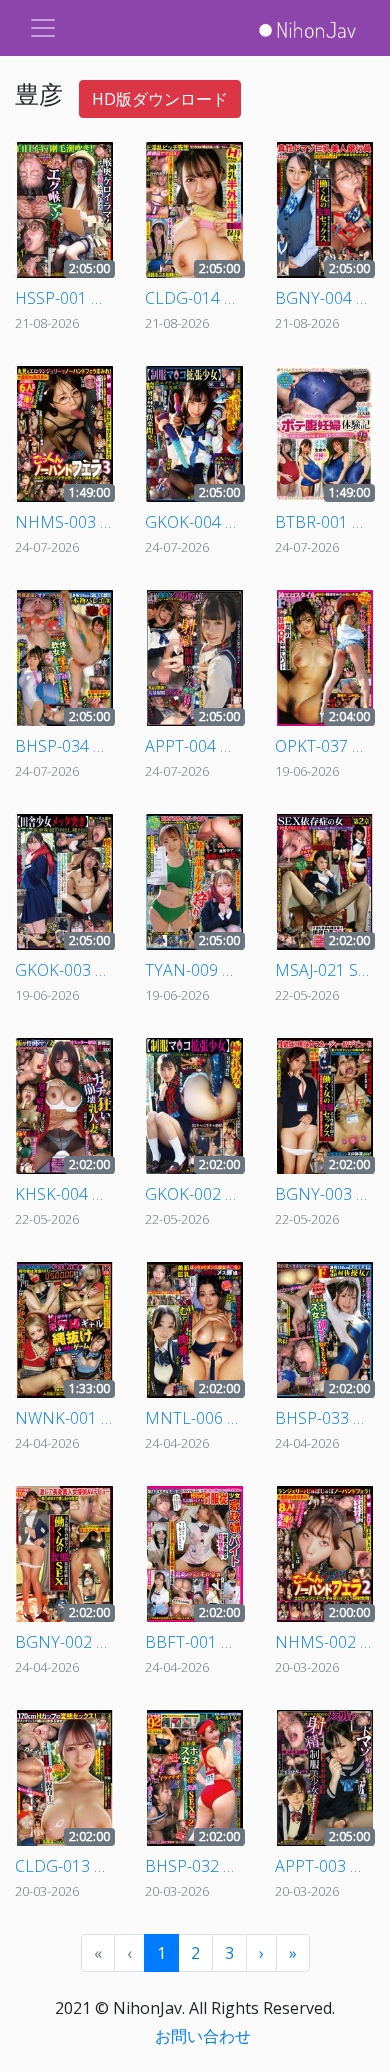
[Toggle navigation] (43, 28)
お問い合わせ (203, 2036)
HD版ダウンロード (160, 99)
